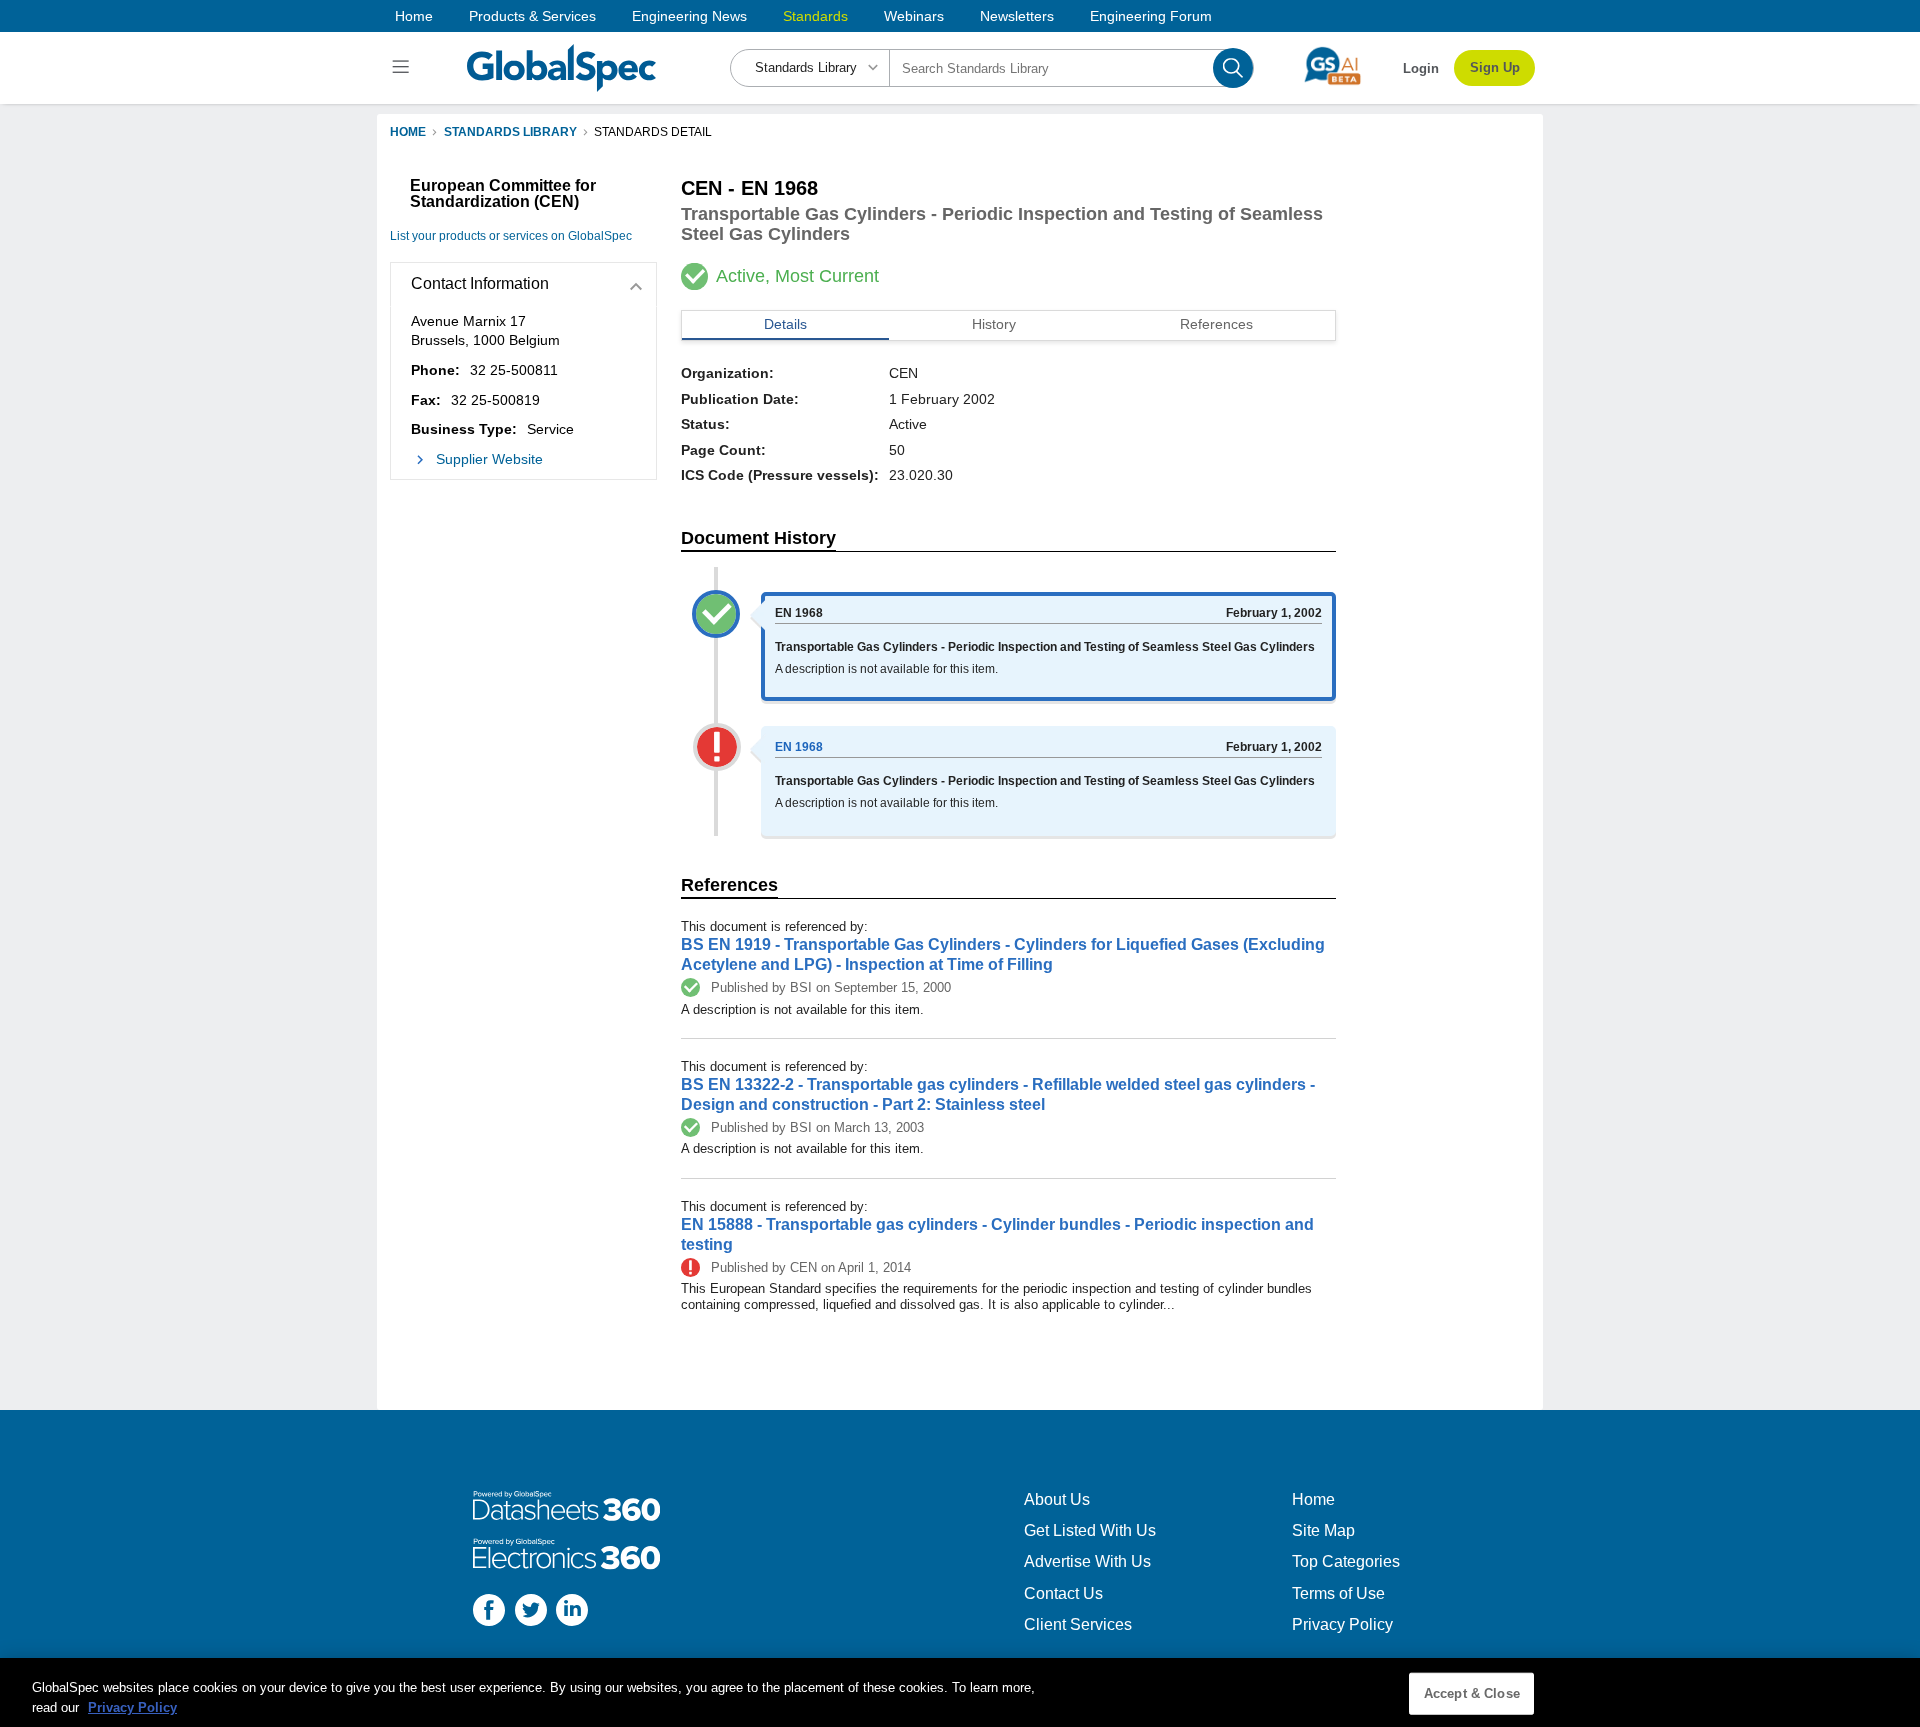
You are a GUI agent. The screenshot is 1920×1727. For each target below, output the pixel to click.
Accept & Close (1472, 1693)
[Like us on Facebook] (489, 1612)
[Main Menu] (403, 68)
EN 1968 (799, 747)
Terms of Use (1338, 1593)
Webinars (914, 16)
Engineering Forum (1151, 16)
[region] (960, 1692)
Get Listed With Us (1090, 1530)
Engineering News (689, 16)
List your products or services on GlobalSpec (511, 236)
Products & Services (532, 16)
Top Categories (1346, 1561)
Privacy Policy (1342, 1624)
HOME (408, 132)
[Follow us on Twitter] (531, 1612)
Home (414, 16)
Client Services (1078, 1624)
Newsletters (1017, 16)
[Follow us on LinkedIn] (572, 1612)
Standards (815, 16)
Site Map (1323, 1530)
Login (1421, 68)
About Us (1057, 1499)
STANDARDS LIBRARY (510, 132)
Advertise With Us (1087, 1561)
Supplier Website (489, 459)
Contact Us (1063, 1593)
